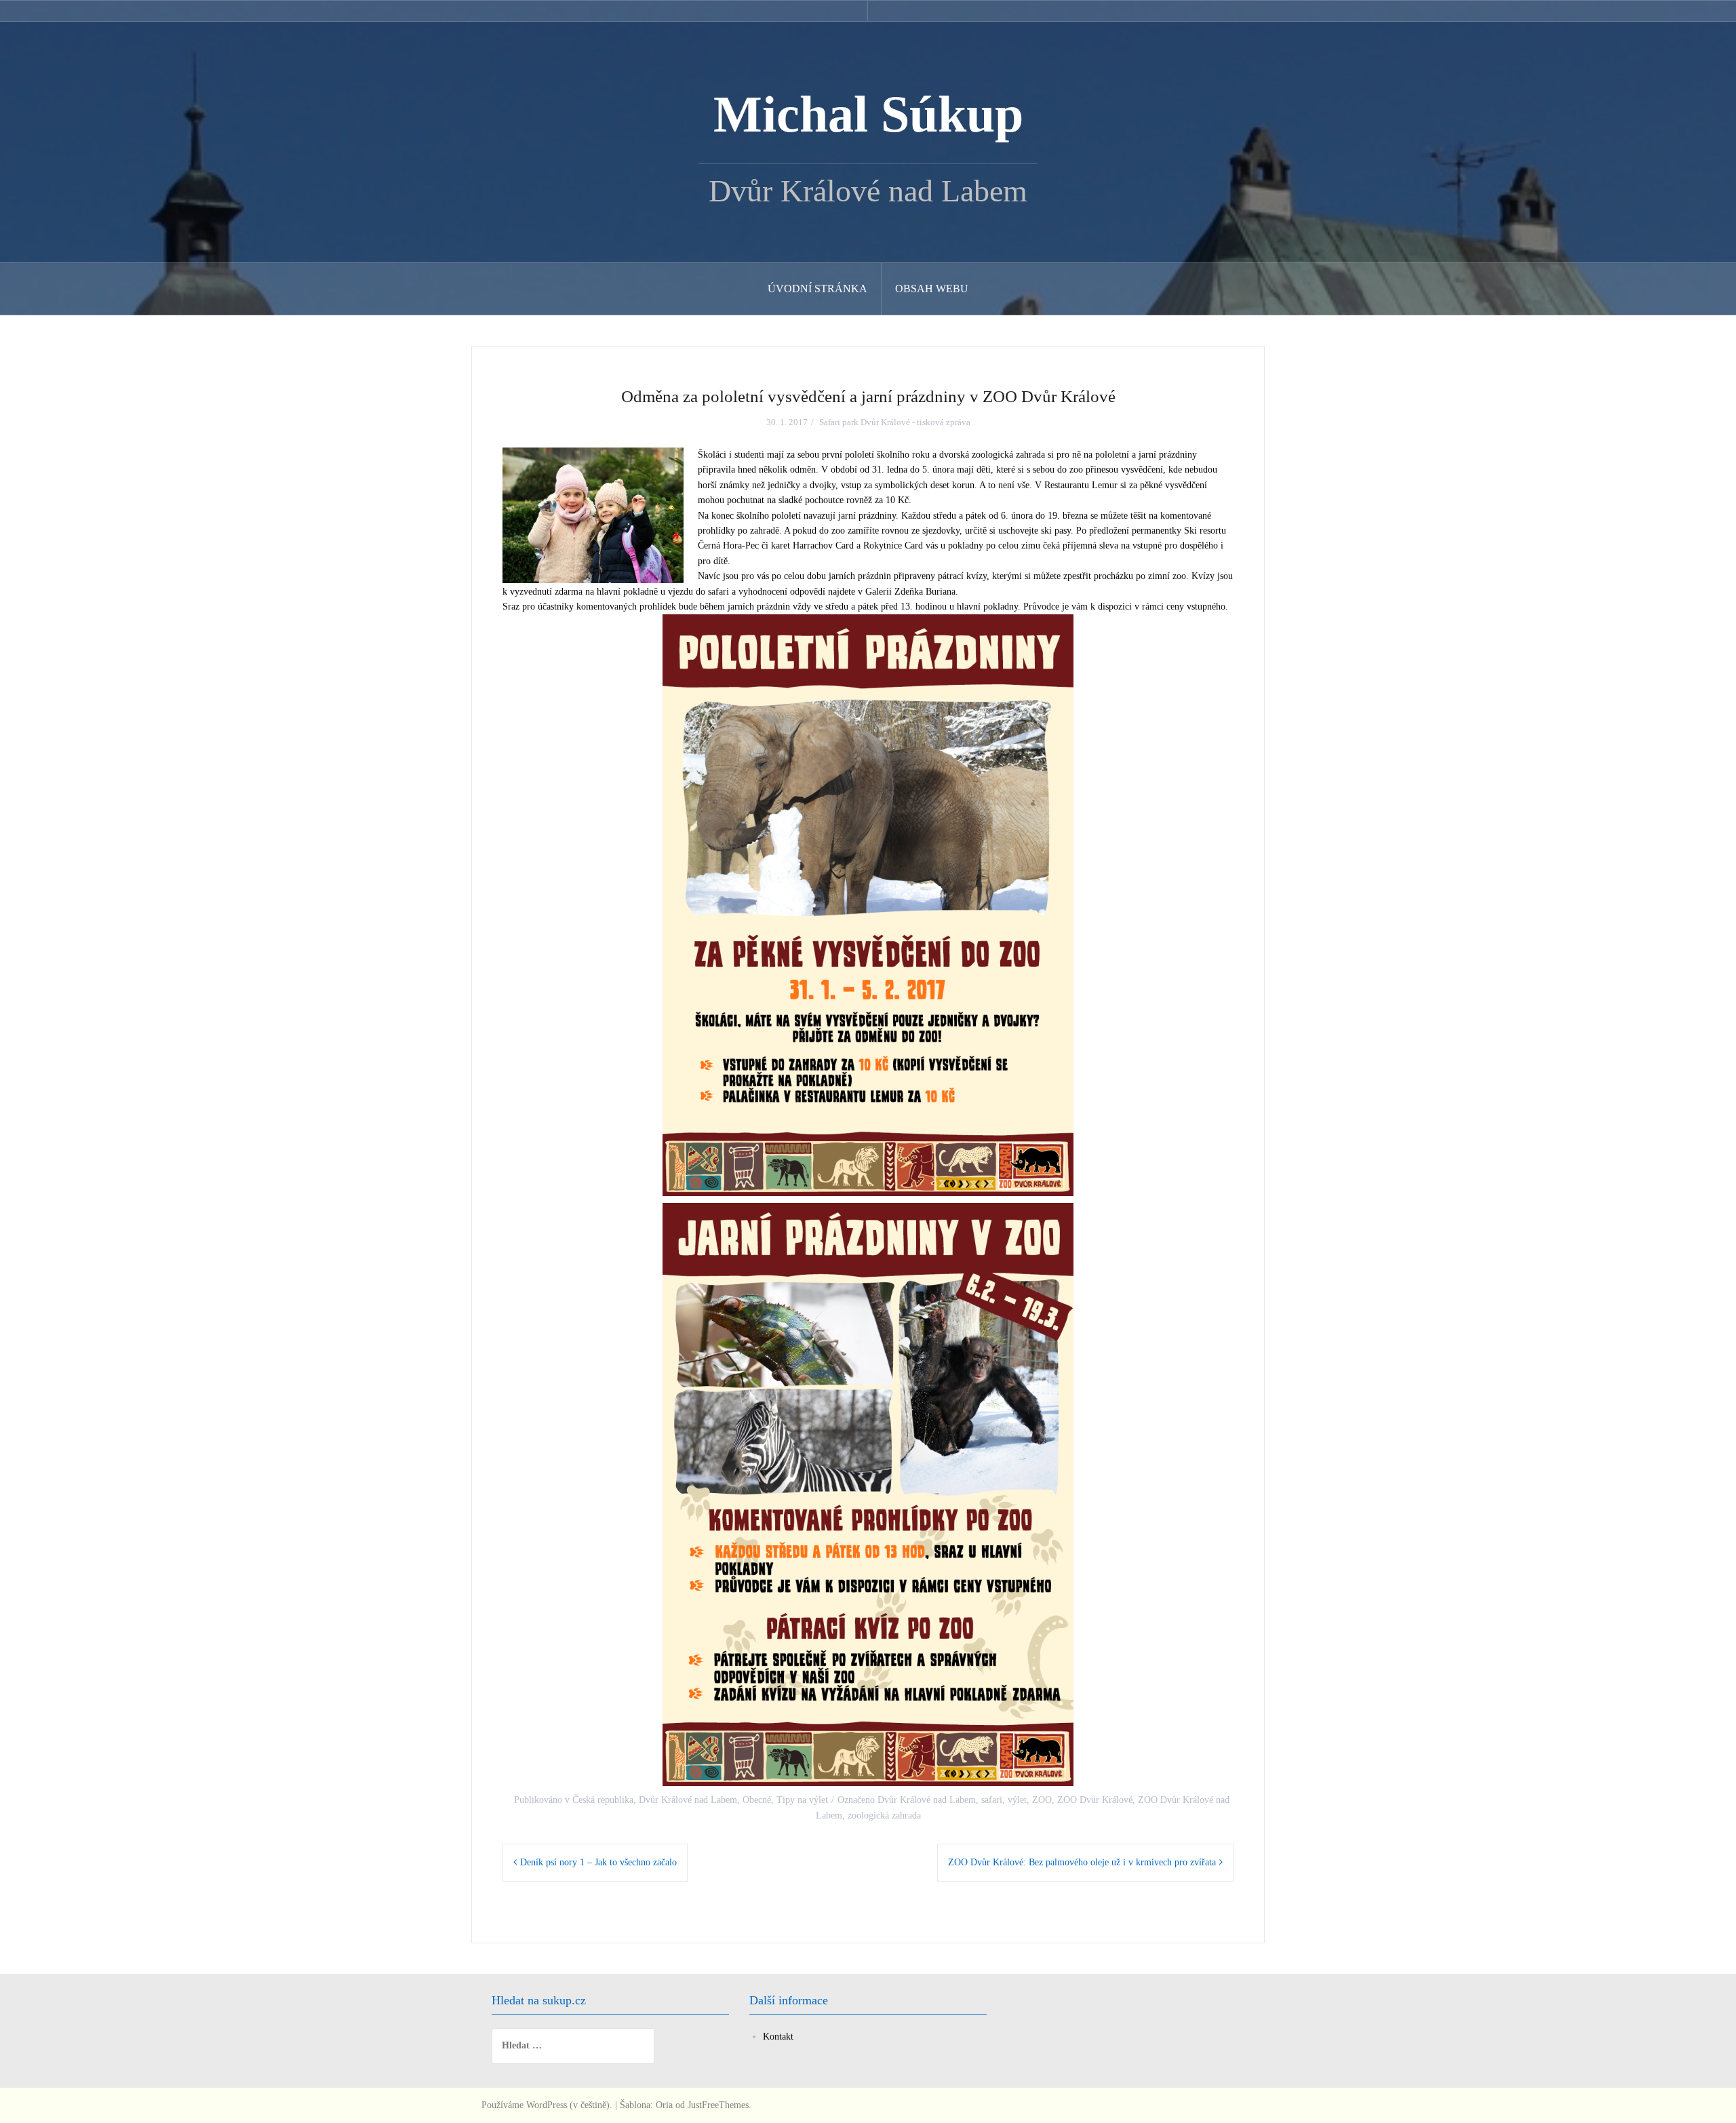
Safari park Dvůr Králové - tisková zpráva (895, 422)
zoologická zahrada (884, 1816)
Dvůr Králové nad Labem (688, 1800)
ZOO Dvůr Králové (1095, 1800)
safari (992, 1800)
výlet (1017, 1800)
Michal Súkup (868, 114)
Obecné (757, 1800)
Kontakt (778, 2037)
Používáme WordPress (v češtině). (547, 2105)
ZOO (1042, 1800)
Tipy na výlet (802, 1800)
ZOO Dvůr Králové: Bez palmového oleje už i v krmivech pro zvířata (1082, 1862)
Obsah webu (932, 289)
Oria (664, 2105)
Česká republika (603, 1800)
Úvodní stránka (817, 289)
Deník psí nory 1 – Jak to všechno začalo (598, 1862)
